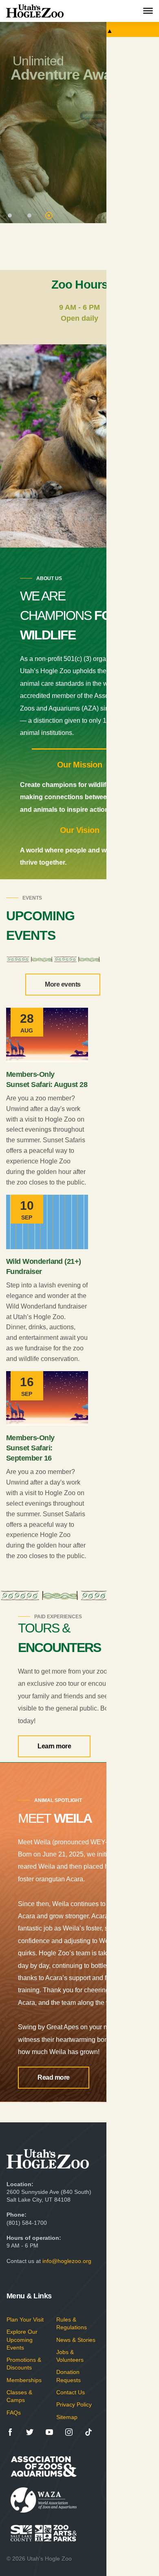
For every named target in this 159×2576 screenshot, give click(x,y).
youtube (49, 2432)
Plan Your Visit (25, 2319)
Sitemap (67, 2417)
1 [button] (11, 216)
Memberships (24, 2380)
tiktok (88, 2432)
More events (63, 984)
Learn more (54, 1746)
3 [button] (50, 216)
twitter (30, 2432)
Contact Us (71, 2392)
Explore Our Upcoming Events (22, 2339)
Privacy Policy (74, 2404)
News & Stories (76, 2340)
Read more (54, 2077)
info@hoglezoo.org (67, 2261)
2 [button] (30, 216)
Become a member (67, 134)
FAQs (14, 2413)
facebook (10, 2432)
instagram (69, 2432)
